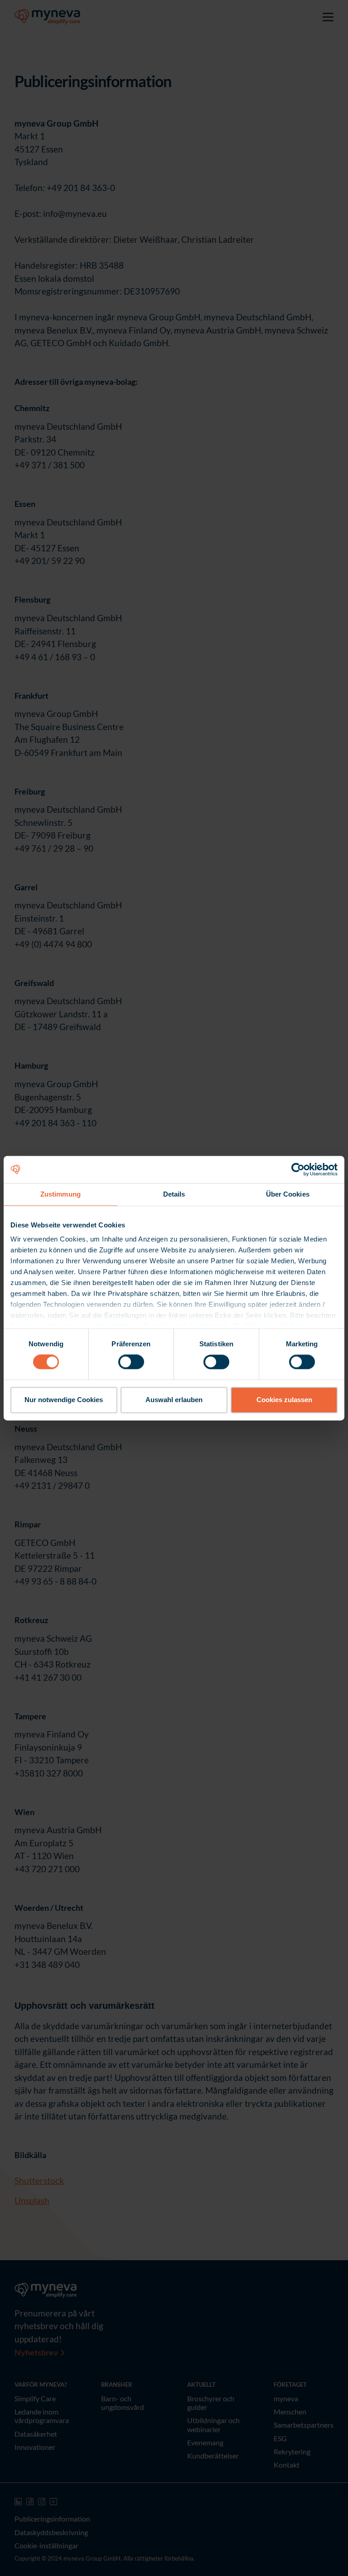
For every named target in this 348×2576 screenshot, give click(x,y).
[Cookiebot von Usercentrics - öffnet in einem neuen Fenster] (298, 1169)
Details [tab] (174, 1194)
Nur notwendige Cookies (64, 1400)
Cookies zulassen (284, 1400)
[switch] (131, 1362)
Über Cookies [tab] (288, 1194)
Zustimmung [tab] (60, 1194)
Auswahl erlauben (174, 1400)
